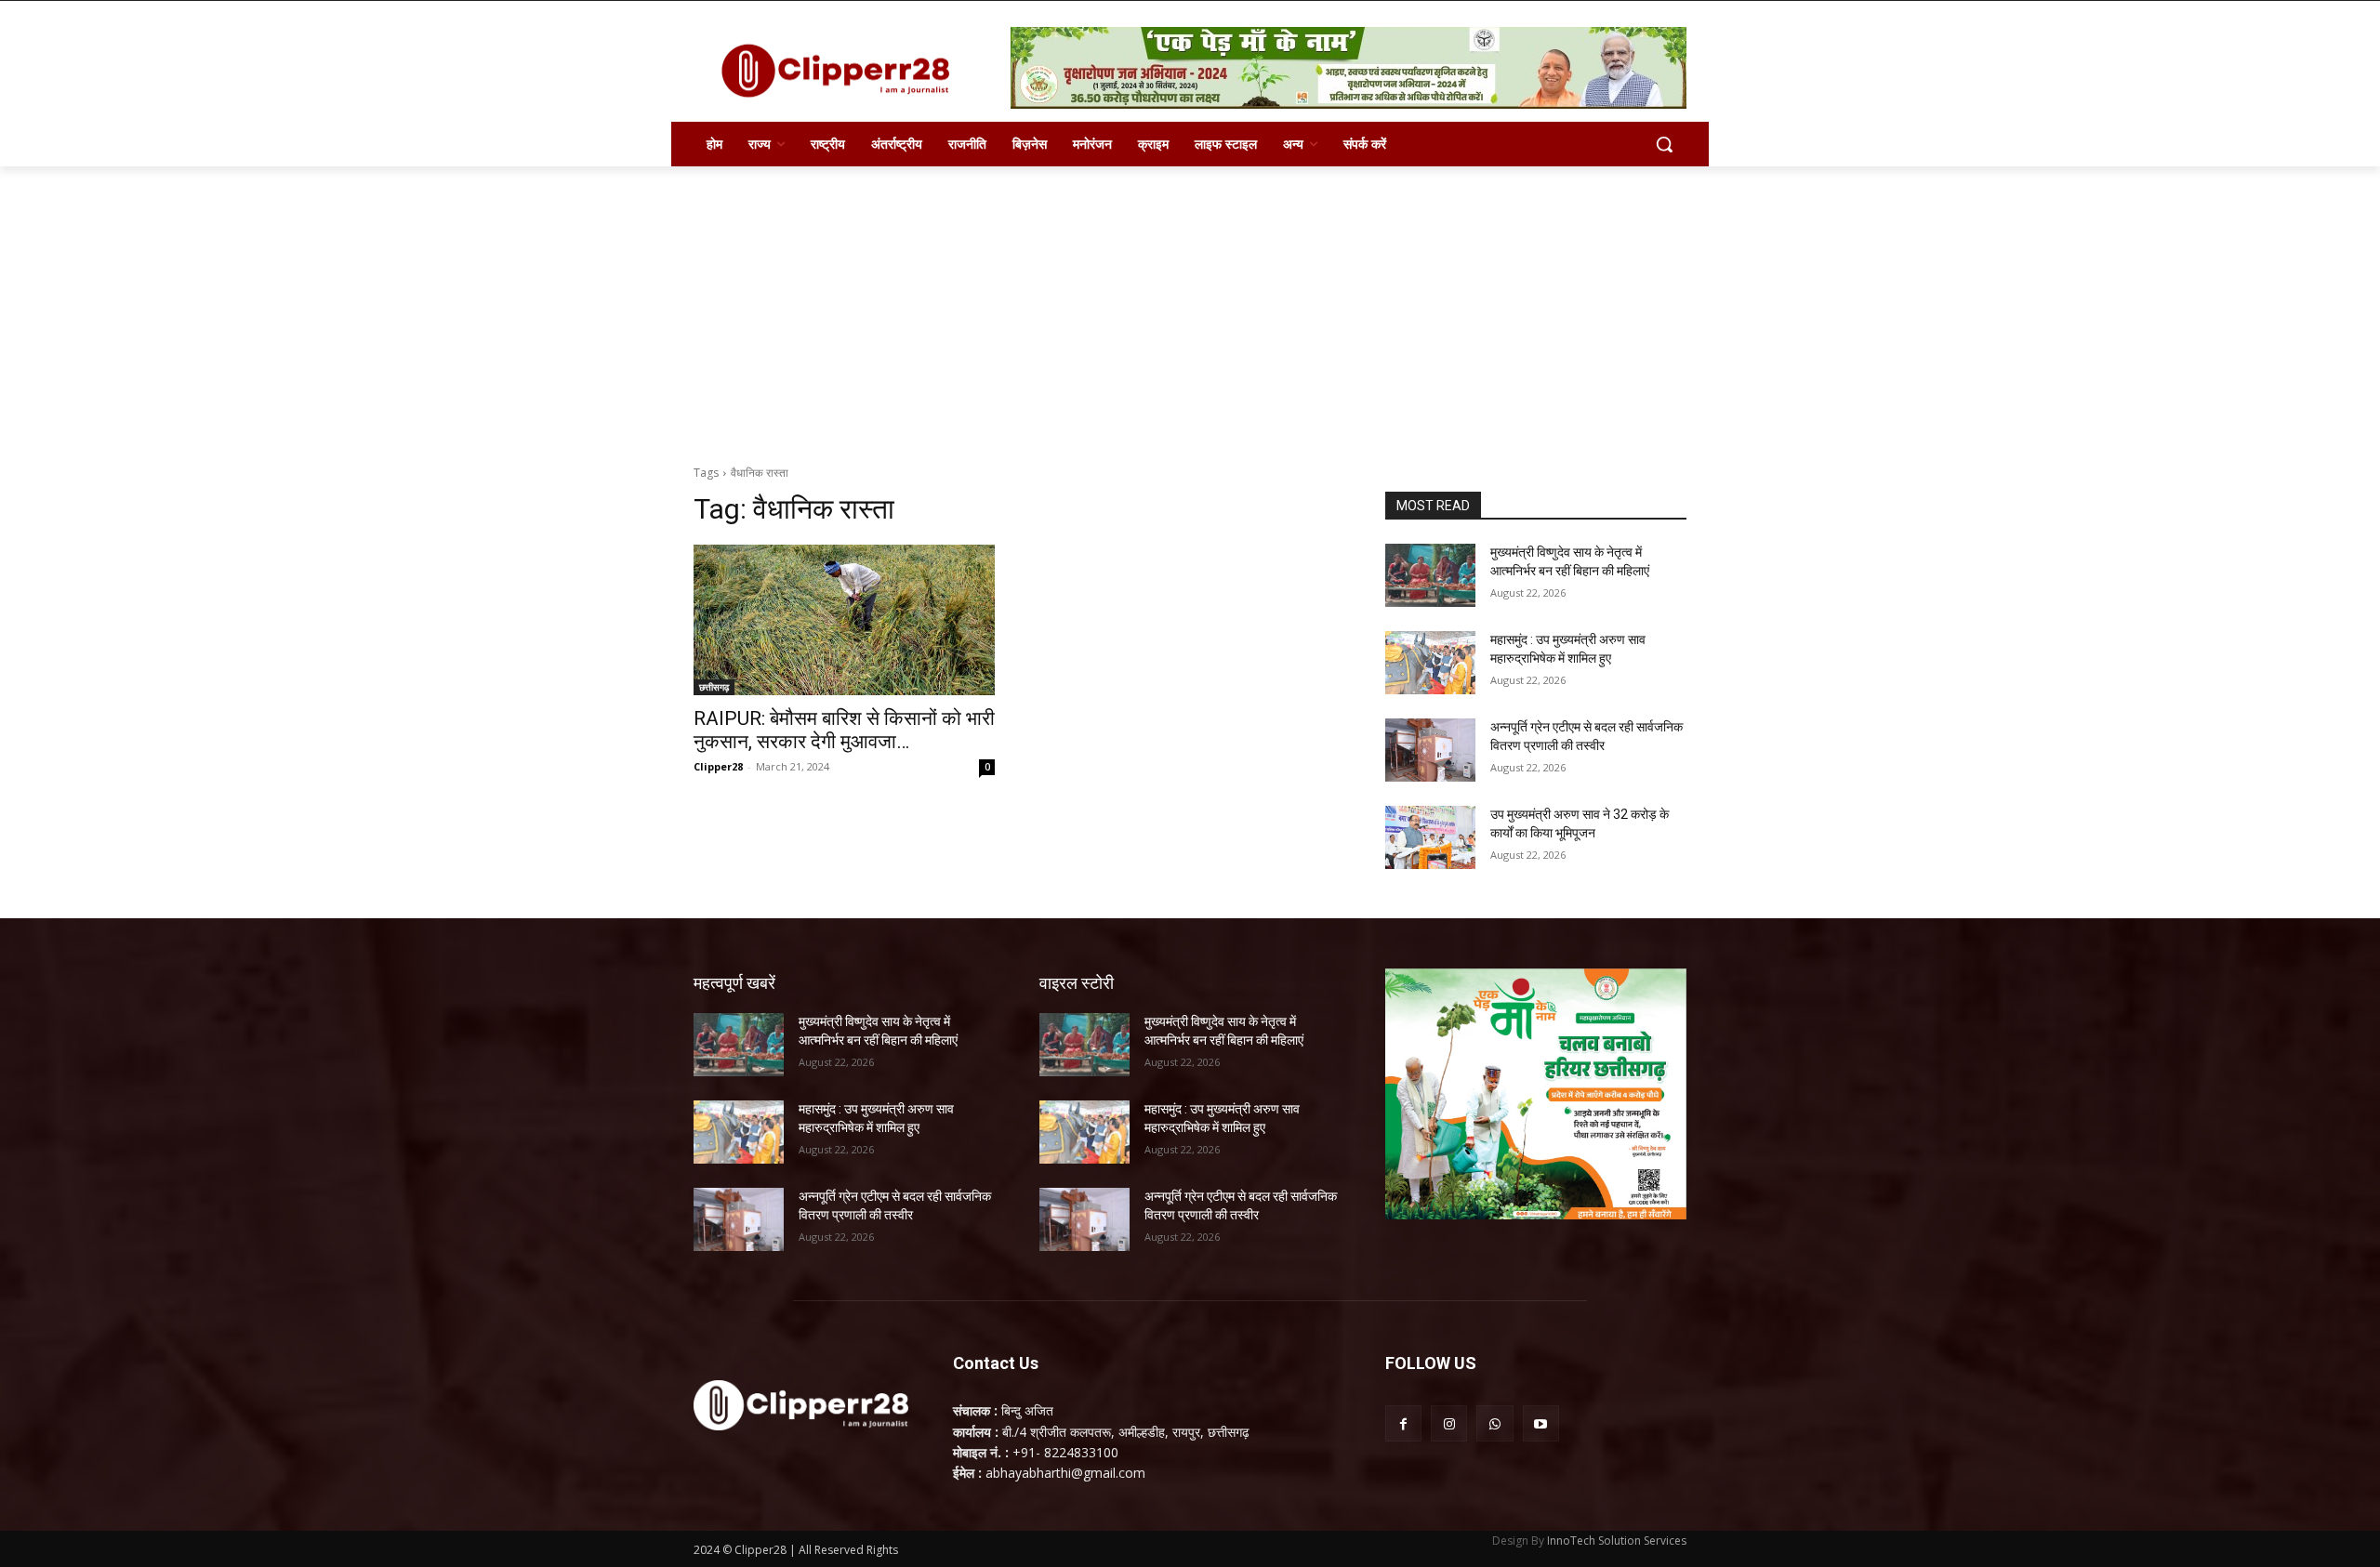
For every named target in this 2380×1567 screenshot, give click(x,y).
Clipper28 (718, 766)
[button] (1664, 144)
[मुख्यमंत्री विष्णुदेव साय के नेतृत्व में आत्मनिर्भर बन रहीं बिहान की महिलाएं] (1430, 575)
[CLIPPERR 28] (842, 71)
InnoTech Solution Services (1617, 1541)
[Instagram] (1449, 1423)
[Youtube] (1541, 1423)
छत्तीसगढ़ (714, 687)
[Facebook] (1403, 1423)
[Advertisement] (1190, 306)
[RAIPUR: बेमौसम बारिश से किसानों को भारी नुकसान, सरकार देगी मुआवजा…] (844, 620)
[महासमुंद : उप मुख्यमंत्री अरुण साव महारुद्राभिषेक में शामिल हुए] (1430, 663)
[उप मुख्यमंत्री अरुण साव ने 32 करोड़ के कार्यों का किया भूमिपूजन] (1430, 837)
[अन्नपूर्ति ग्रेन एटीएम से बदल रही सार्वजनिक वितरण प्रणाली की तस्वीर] (1430, 750)
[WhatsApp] (1494, 1423)
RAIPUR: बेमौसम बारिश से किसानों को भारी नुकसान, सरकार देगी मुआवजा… (844, 730)
